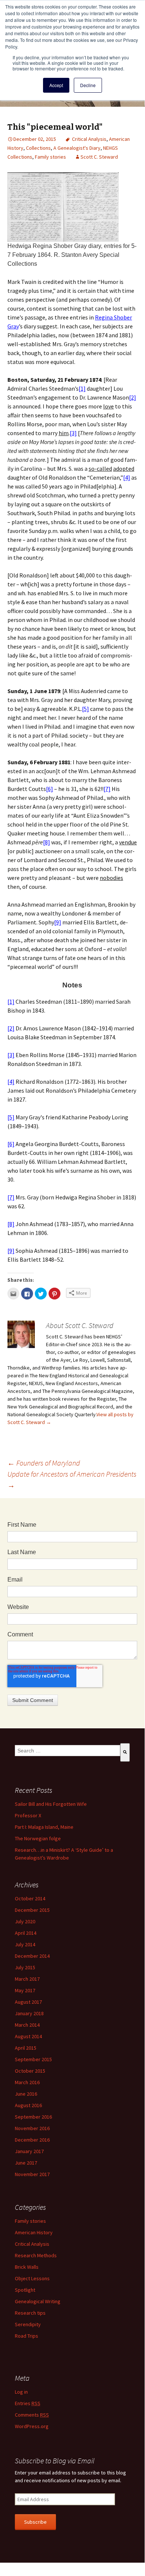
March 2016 (27, 2082)
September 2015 (33, 2059)
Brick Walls (27, 2267)
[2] (133, 397)
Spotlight (25, 2290)
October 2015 (30, 2071)
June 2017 (26, 2163)
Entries (28, 2403)
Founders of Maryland (44, 1463)
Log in (21, 2392)
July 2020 (25, 1921)
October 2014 (30, 1898)
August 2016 (28, 2105)
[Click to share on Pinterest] (55, 1294)
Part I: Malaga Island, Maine (44, 1827)
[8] (47, 842)
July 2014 (25, 1944)
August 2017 (28, 2002)
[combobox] (67, 1751)
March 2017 (27, 1979)
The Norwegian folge (38, 1838)
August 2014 (28, 2036)
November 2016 (32, 2128)
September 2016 (33, 2117)
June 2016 (26, 2094)
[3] (73, 433)
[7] (107, 789)
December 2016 (32, 2140)
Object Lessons (32, 2278)
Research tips (30, 2313)
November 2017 (32, 2174)
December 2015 (32, 1910)
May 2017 (25, 1990)
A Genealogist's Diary (77, 148)
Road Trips (27, 2336)
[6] (50, 789)
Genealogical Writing (38, 2301)
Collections (38, 148)
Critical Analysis (89, 139)
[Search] (125, 1752)
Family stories (50, 157)
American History (34, 2232)
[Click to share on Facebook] (27, 1294)
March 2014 (27, 2025)
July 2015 (25, 1967)
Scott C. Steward (99, 157)
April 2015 (26, 2048)
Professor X (28, 1815)
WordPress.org (32, 2426)
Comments (32, 2415)
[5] (85, 709)
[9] (58, 922)
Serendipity (28, 2324)
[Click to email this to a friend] (13, 1294)
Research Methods (36, 2255)
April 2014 (26, 1933)
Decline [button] (88, 85)
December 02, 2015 (35, 139)
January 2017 (29, 2151)
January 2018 (29, 2013)
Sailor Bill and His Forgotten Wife (51, 1804)
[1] (82, 388)
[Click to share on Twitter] (41, 1294)
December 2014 (32, 1956)
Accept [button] (56, 85)
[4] (127, 477)
